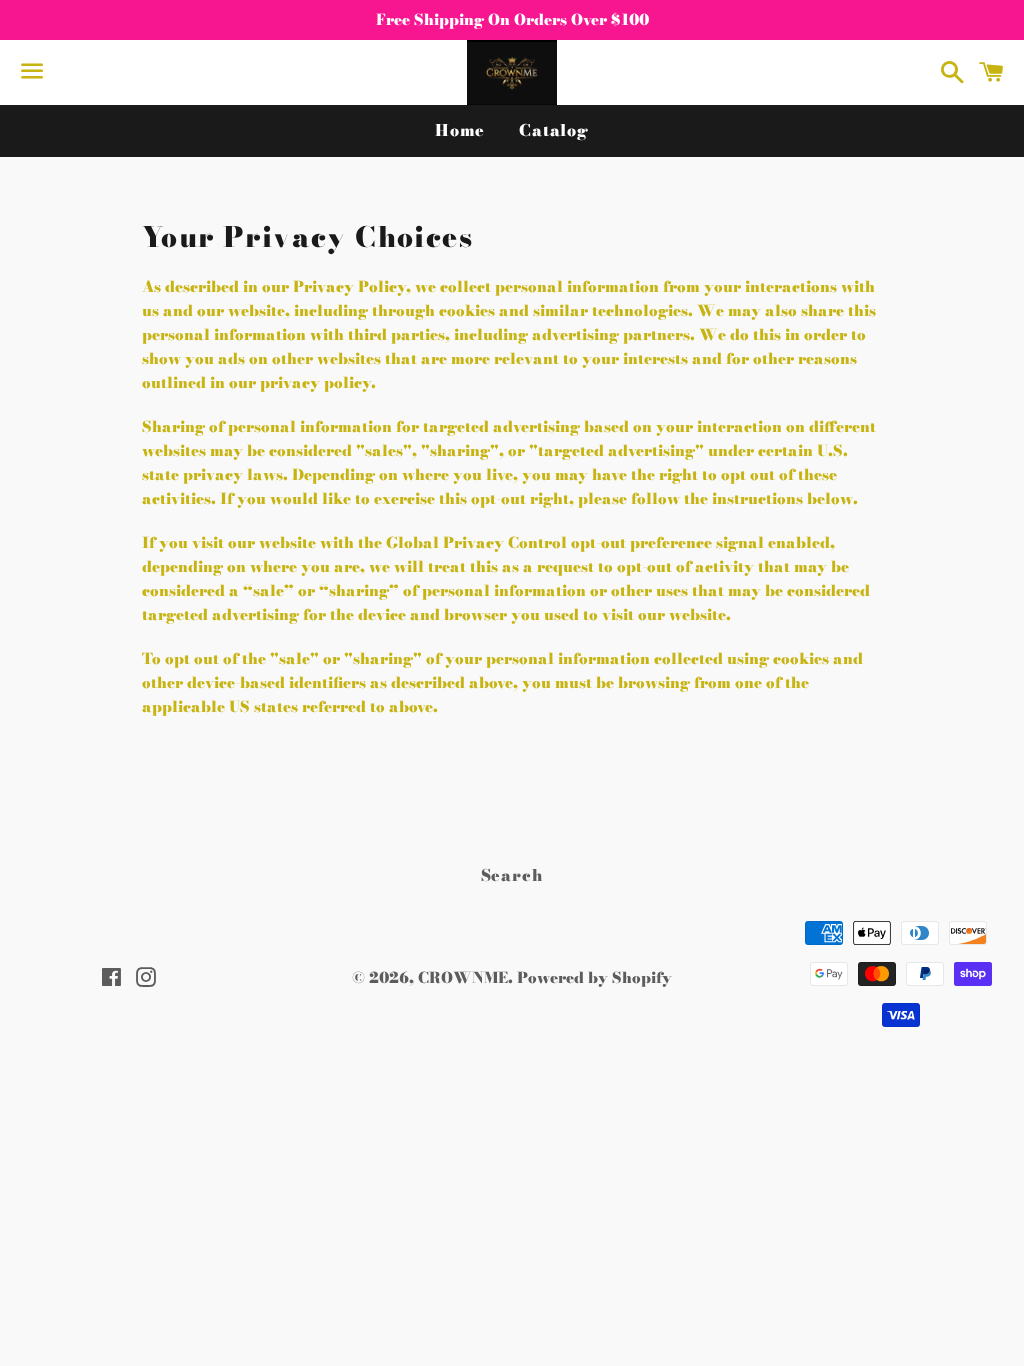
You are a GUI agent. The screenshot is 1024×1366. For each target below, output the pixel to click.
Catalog (554, 130)
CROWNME (463, 977)
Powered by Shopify (594, 977)
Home (460, 130)
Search (512, 875)
